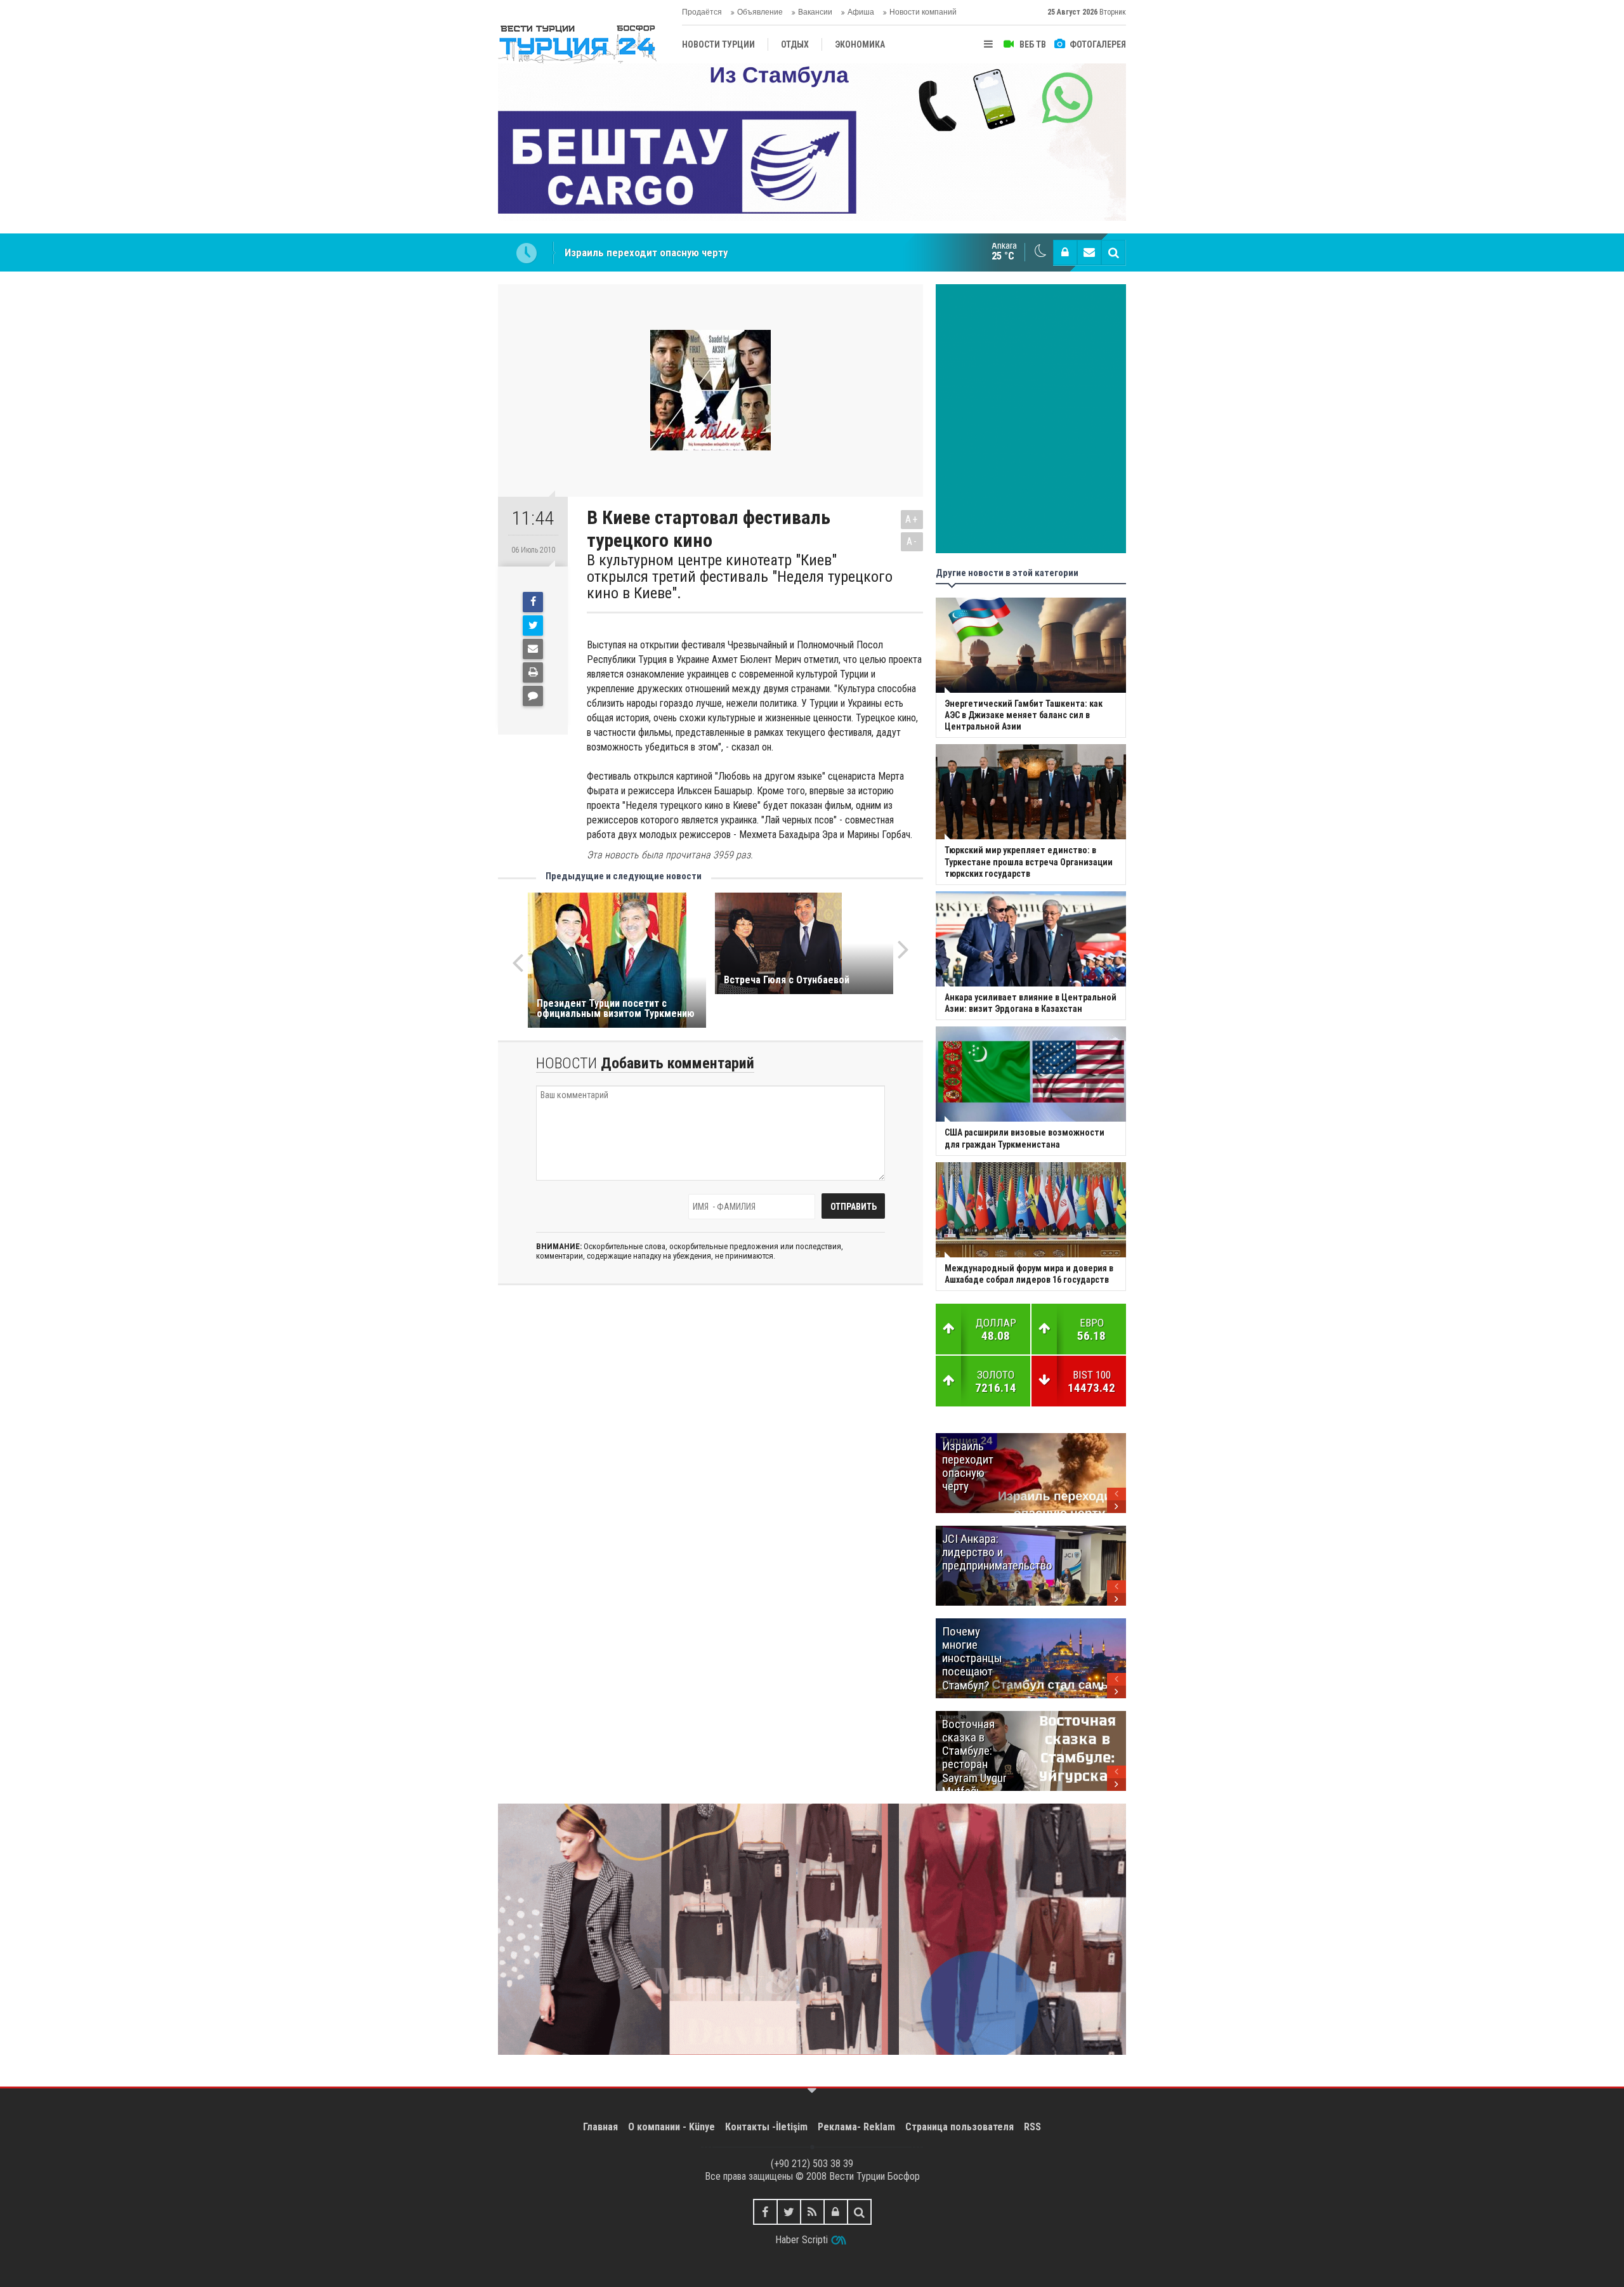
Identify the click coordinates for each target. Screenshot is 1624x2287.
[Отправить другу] (533, 649)
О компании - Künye (671, 2127)
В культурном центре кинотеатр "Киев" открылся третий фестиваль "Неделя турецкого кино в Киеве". (740, 577)
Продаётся (702, 12)
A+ (912, 519)
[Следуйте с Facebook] (765, 2212)
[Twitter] (533, 626)
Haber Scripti (802, 2240)
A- (912, 541)
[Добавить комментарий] (533, 696)
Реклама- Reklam (856, 2127)
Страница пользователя (959, 2127)
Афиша (861, 12)
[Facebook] (533, 602)
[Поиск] (1113, 252)
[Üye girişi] (1065, 252)
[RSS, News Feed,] (812, 2212)
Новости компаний (923, 12)
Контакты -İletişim (766, 2127)
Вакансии (815, 12)
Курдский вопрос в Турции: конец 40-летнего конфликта (697, 252)
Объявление (760, 12)
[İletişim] (1089, 252)
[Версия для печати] (533, 672)
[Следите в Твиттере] (789, 2212)
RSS (1032, 2127)
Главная (600, 2127)
